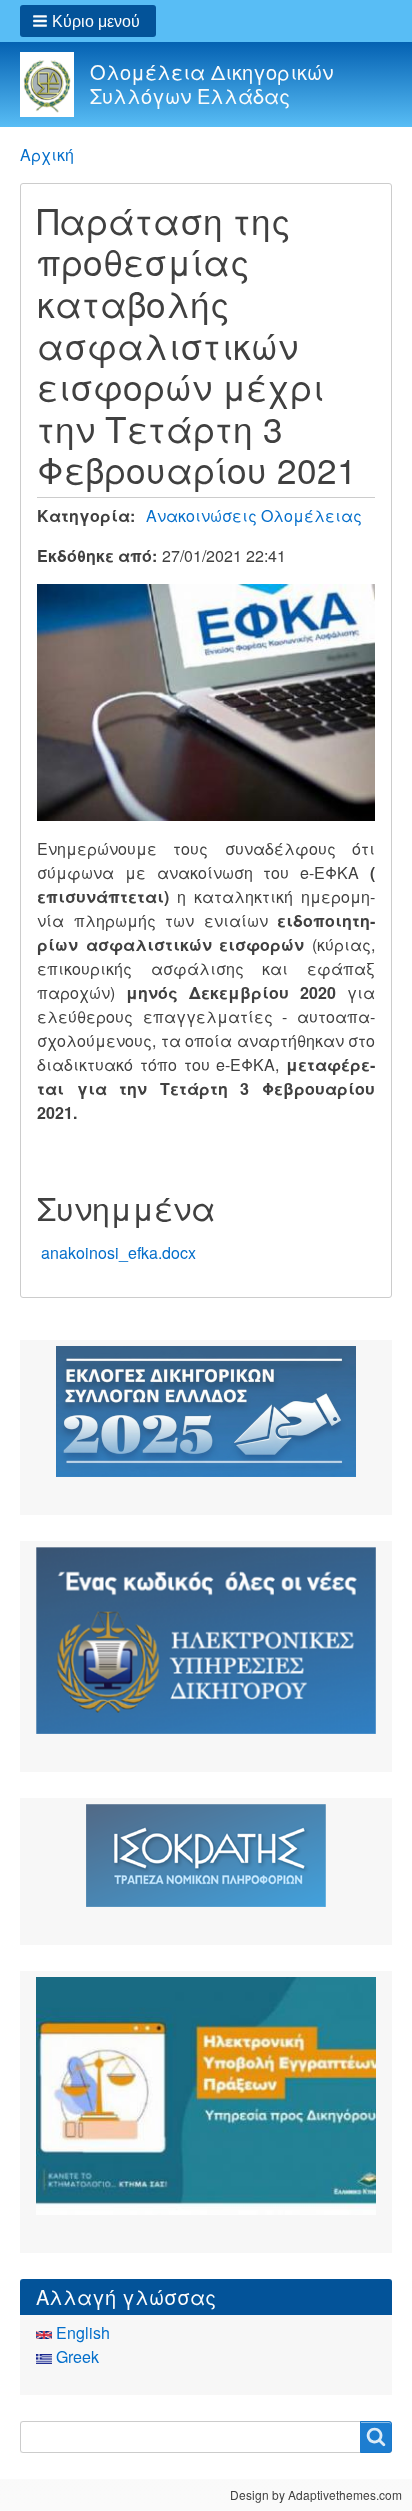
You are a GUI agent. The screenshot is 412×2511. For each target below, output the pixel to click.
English (81, 2332)
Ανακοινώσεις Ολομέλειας (254, 515)
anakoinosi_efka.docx (118, 1252)
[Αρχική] (55, 84)
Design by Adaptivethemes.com (316, 2494)
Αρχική (47, 154)
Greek (75, 2356)
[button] (88, 21)
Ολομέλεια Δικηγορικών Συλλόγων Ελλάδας (211, 83)
